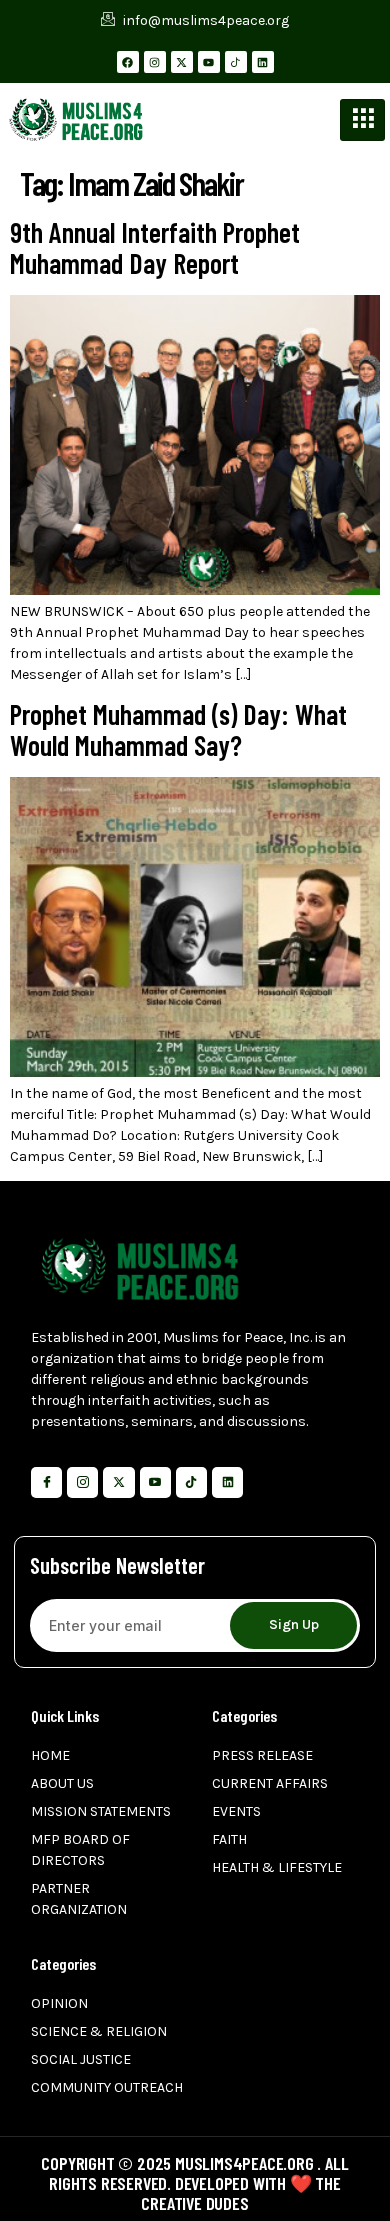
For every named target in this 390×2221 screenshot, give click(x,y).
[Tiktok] (191, 1482)
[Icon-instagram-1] (82, 1482)
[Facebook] (128, 62)
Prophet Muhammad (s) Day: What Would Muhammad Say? (178, 729)
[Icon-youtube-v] (155, 1482)
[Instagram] (155, 62)
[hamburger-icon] (362, 120)
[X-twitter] (182, 62)
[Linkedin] (263, 62)
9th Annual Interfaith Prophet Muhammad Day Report (155, 247)
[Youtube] (209, 62)
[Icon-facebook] (46, 1482)
